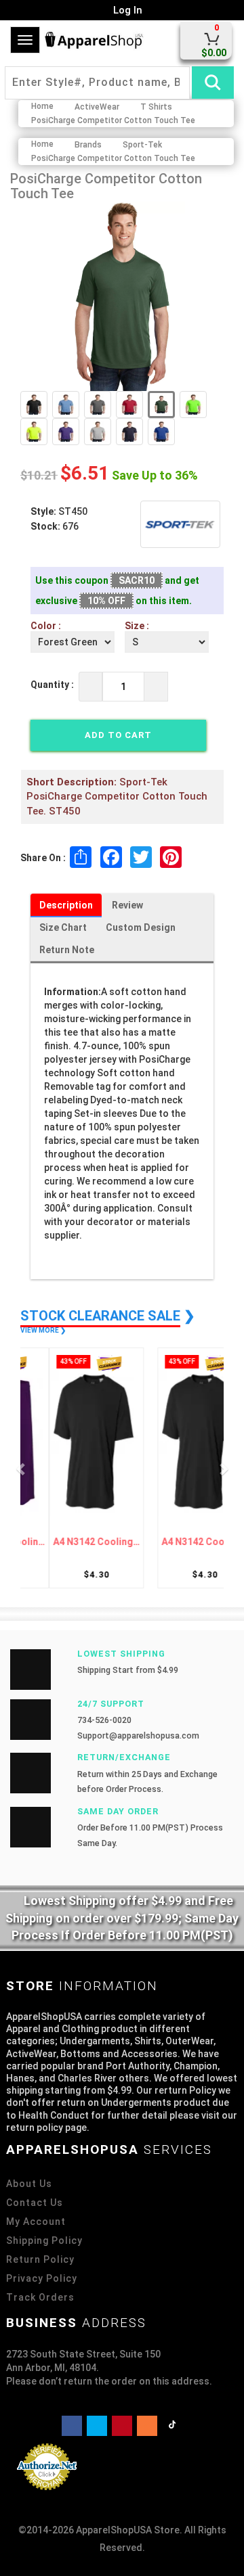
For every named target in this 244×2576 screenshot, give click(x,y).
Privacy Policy (42, 2278)
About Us (29, 2184)
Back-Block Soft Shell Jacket (169, 1542)
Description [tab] (66, 905)
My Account (36, 2222)
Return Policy (40, 2259)
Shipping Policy (44, 2240)
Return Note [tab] (67, 950)
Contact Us (35, 2203)
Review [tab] (127, 905)
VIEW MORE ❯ (43, 1330)
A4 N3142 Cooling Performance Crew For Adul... (75, 1542)
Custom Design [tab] (141, 927)
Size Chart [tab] (63, 927)
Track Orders (40, 2297)
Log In (126, 10)
